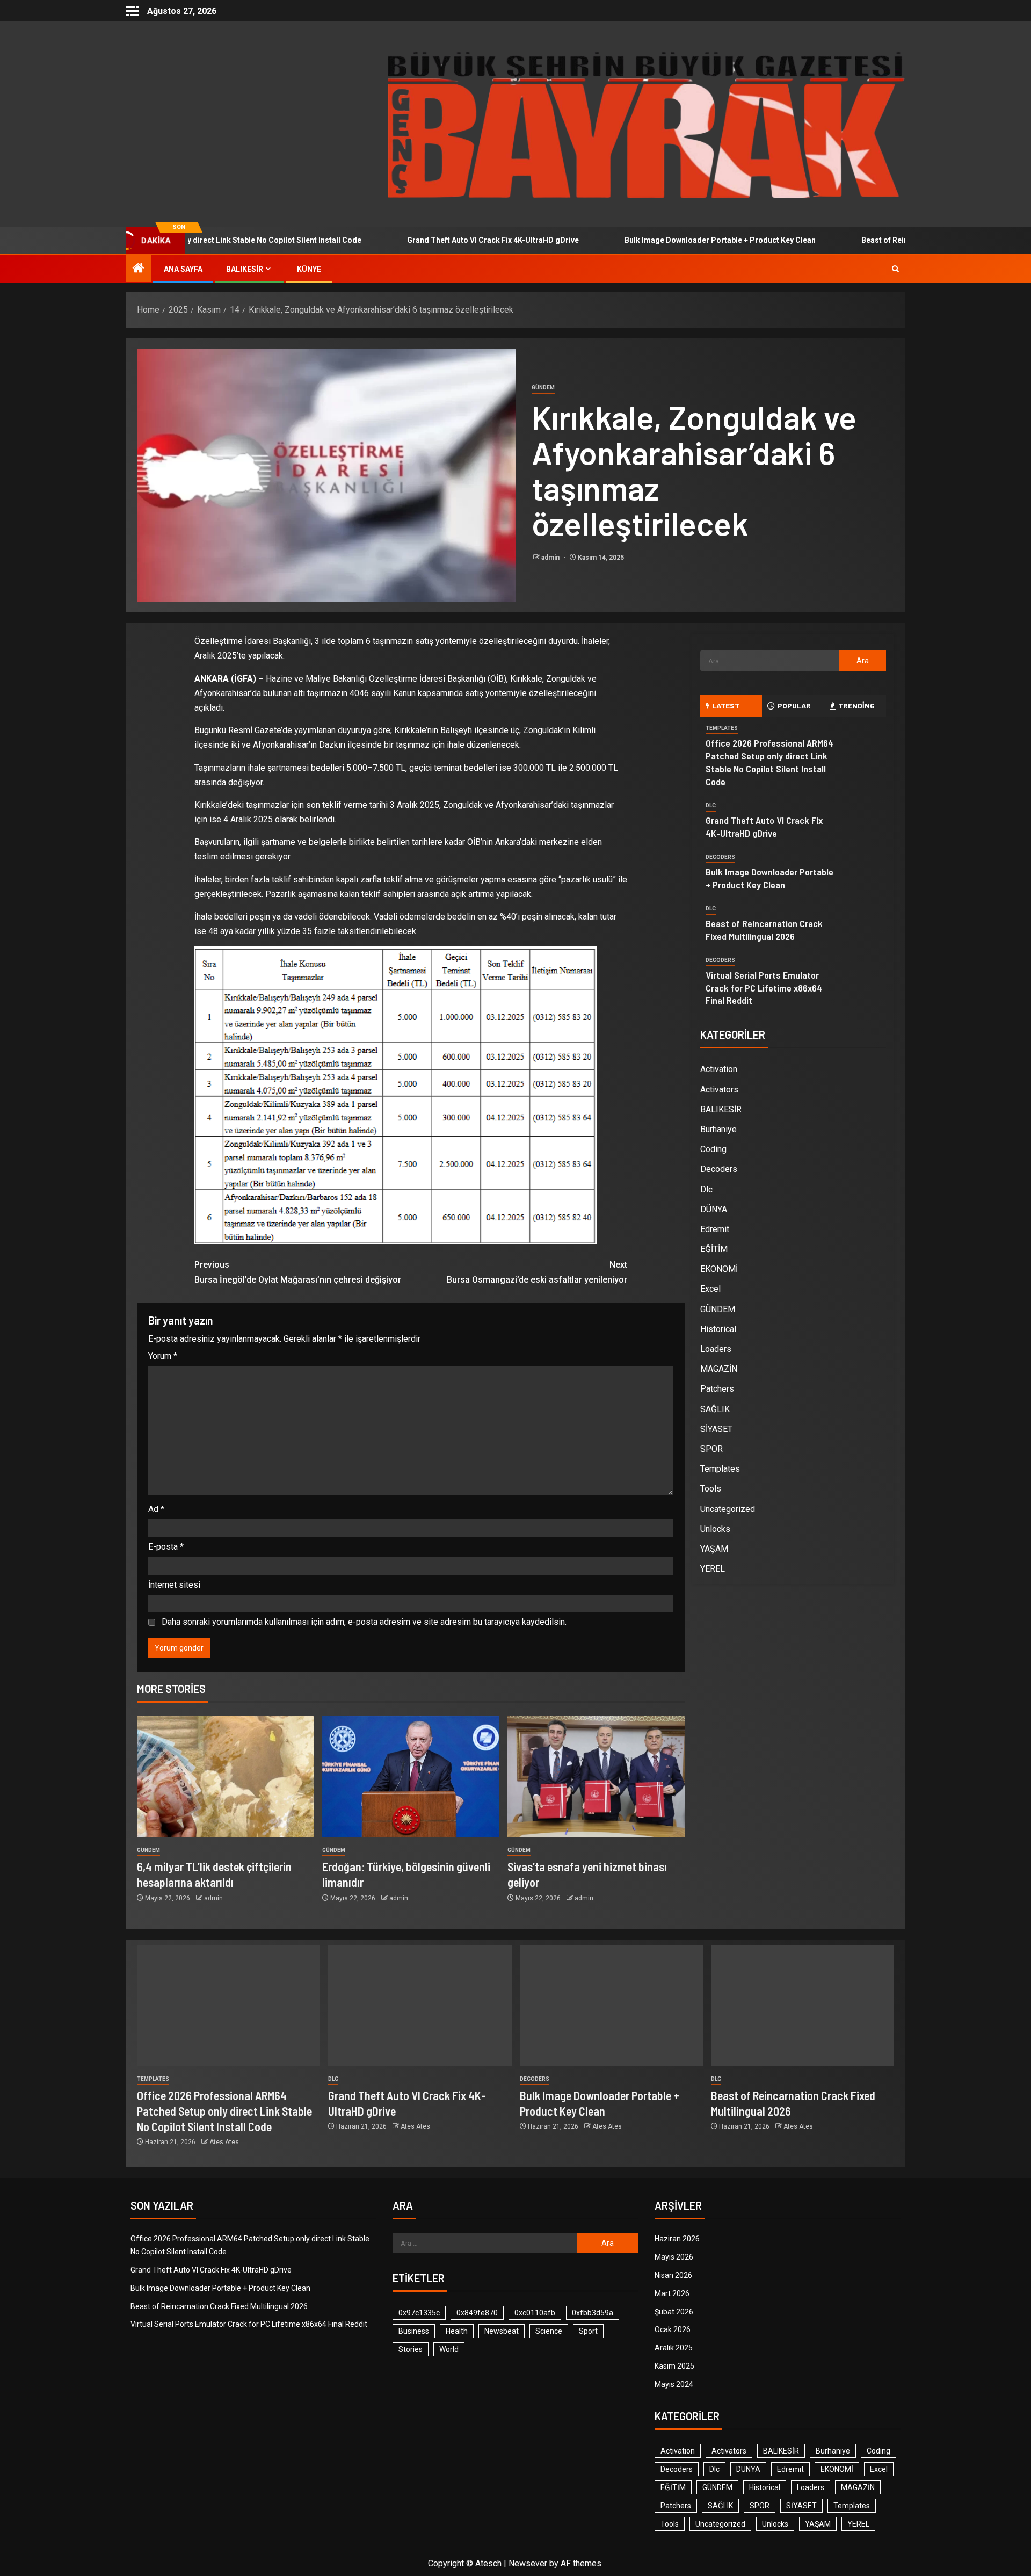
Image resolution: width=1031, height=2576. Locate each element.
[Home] (139, 269)
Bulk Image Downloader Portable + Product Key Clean (643, 240)
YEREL (713, 1569)
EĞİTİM (714, 1249)
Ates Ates (224, 2142)
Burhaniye (718, 1129)
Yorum (163, 1356)
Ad (156, 1509)
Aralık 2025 (674, 2348)
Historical (718, 1329)
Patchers (717, 1389)
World (449, 2349)
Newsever (528, 2563)
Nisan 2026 (673, 2275)
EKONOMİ (719, 1269)
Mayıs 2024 (674, 2384)
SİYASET (716, 1429)
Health (457, 2331)
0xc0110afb (535, 2313)
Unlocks (715, 1529)
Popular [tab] (794, 705)
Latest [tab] (726, 705)
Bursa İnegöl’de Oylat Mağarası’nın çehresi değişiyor (298, 1272)
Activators (719, 1090)
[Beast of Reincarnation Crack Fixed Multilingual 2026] (803, 2005)
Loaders (716, 1349)
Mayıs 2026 (674, 2257)
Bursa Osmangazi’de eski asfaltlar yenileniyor (537, 1272)
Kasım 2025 (674, 2366)
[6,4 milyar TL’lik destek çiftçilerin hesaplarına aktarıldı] (226, 1777)
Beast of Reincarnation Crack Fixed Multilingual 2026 (878, 240)
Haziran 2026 (677, 2239)
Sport (588, 2331)
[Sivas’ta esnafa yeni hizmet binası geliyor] (596, 1777)
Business (414, 2331)
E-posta (166, 1547)
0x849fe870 (477, 2313)
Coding (713, 1149)
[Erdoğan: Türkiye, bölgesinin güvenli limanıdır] (411, 1777)
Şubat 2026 (674, 2312)
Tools (711, 1489)
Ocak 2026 (673, 2329)
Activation (719, 1069)
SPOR (711, 1449)
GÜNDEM (543, 388)
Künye (309, 269)
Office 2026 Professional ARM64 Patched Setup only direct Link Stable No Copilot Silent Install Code (769, 762)
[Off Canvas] (133, 11)
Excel (710, 1289)
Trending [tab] (856, 705)
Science (549, 2331)
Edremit (715, 1229)
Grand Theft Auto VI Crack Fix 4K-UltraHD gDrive (416, 240)
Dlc (711, 805)
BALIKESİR (245, 269)
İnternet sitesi (174, 1585)
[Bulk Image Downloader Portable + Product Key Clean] (611, 2005)
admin (551, 558)
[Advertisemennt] (647, 124)
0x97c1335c (419, 2313)
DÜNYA (714, 1209)
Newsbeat (502, 2331)
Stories (411, 2349)
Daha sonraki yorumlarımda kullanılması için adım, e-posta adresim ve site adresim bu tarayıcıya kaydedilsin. (364, 1622)
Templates (722, 728)
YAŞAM (714, 1549)
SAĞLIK (715, 1409)
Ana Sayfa (183, 269)
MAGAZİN (719, 1369)
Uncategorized (728, 1509)
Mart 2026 (672, 2293)
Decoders (720, 857)
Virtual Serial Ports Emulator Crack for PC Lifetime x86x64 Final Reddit (764, 988)
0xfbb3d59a (593, 2313)
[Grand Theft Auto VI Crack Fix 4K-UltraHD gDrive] (420, 2005)
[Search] (895, 269)
